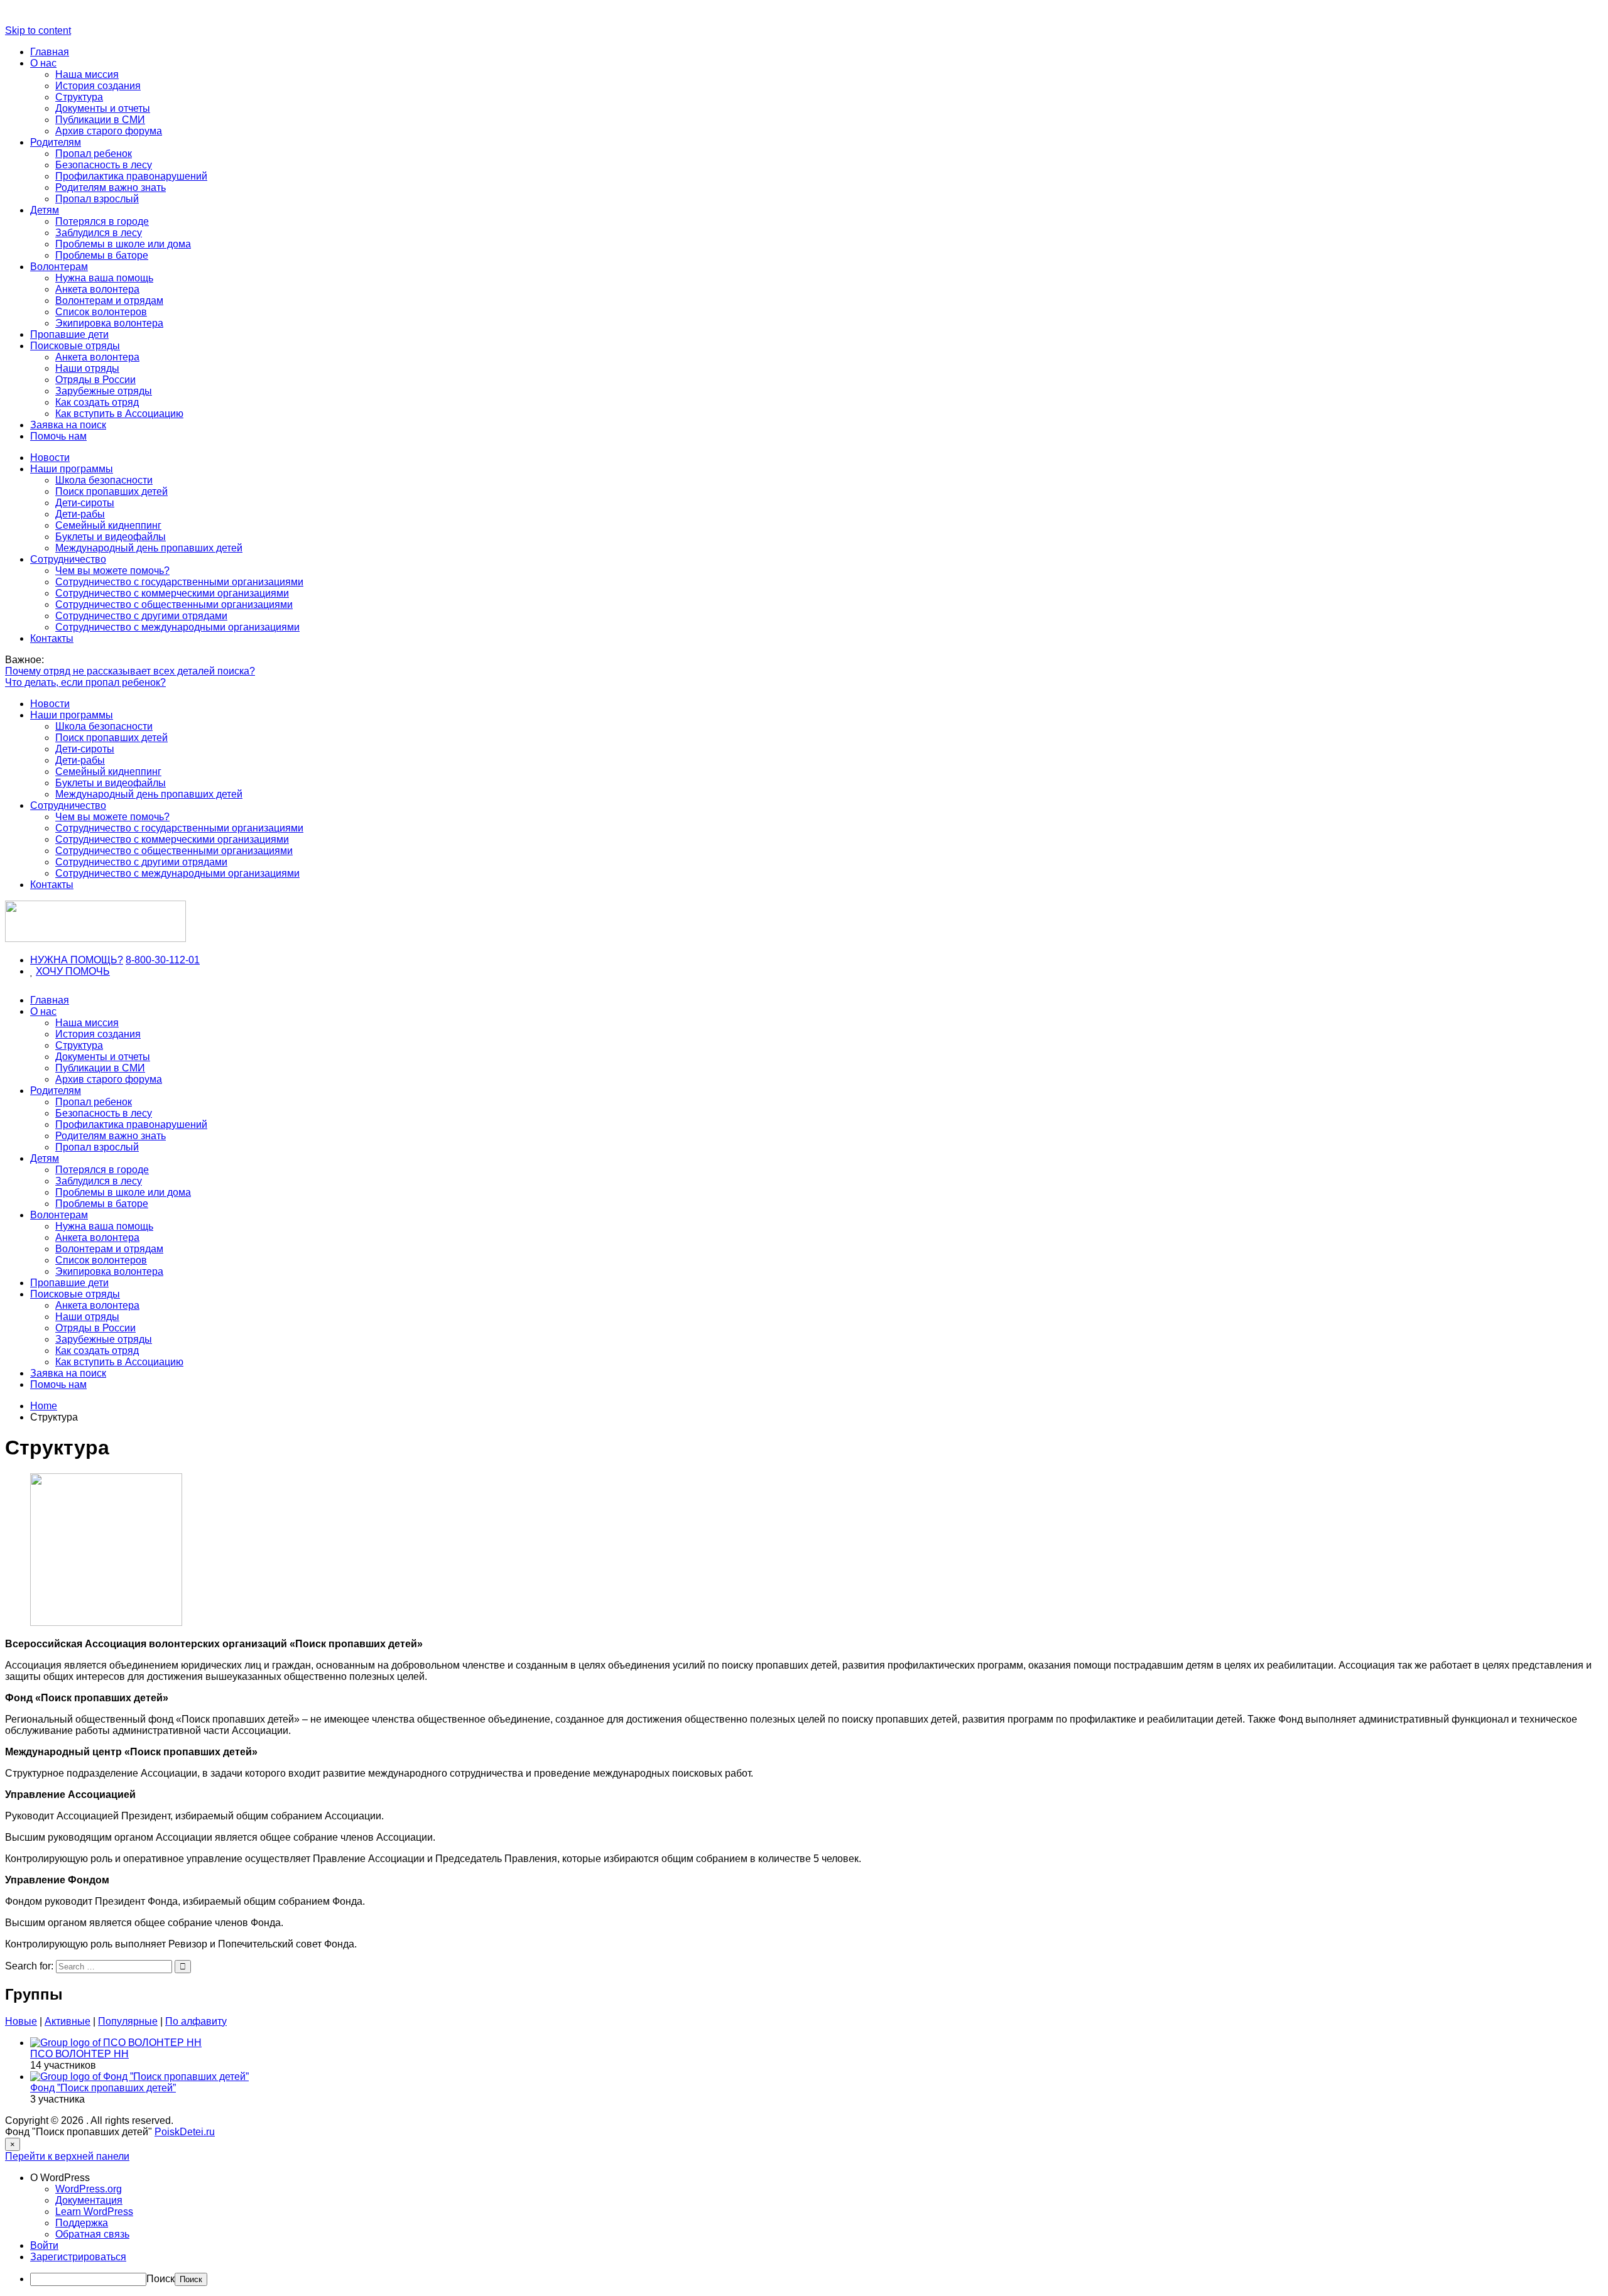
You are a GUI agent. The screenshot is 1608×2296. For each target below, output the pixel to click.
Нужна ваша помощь (104, 278)
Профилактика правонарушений (131, 176)
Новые (21, 2021)
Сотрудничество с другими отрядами (141, 616)
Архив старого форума (109, 131)
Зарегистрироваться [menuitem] (78, 2257)
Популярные (128, 2021)
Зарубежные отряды (104, 391)
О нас (43, 63)
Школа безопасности (104, 480)
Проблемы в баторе (102, 255)
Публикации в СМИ (100, 120)
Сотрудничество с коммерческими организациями (172, 593)
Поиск (160, 2279)
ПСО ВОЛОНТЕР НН (79, 2054)
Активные (68, 2021)
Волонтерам (59, 267)
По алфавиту (196, 2021)
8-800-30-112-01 (163, 960)
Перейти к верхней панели (67, 2156)
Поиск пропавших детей (111, 491)
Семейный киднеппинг (108, 525)
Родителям (56, 142)
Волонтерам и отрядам (109, 301)
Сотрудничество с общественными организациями (174, 604)
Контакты (52, 638)
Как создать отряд (97, 402)
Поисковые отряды (75, 346)
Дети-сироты (85, 503)
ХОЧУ (51, 971)
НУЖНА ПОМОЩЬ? (77, 960)
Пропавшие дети (69, 334)
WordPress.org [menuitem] (89, 2189)
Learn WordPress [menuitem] (94, 2212)
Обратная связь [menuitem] (92, 2234)
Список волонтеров (101, 312)
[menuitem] (817, 2178)
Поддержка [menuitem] (82, 2223)
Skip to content (38, 30)
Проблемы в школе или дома (123, 244)
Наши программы (72, 469)
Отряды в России (95, 380)
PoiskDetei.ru (185, 2132)
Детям (45, 210)
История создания (98, 86)
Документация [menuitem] (89, 2200)
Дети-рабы (80, 514)
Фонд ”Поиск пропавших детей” (103, 2088)
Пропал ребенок (94, 154)
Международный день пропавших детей (149, 548)
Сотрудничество (68, 559)
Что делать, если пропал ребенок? (85, 682)
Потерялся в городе (102, 221)
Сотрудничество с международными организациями (177, 627)
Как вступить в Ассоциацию (119, 414)
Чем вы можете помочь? (112, 571)
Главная (50, 52)
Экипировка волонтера (109, 323)
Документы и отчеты (103, 108)
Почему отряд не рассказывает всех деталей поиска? (130, 671)
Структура (79, 97)
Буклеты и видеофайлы (111, 537)
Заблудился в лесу (99, 233)
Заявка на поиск (68, 425)
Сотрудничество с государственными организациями (179, 582)
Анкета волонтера (97, 289)
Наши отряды (87, 368)
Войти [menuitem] (44, 2245)
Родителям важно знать (111, 187)
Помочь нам (58, 436)
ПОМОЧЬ (88, 971)
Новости (50, 458)
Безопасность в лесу (104, 165)
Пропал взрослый (97, 199)
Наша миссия (87, 74)
